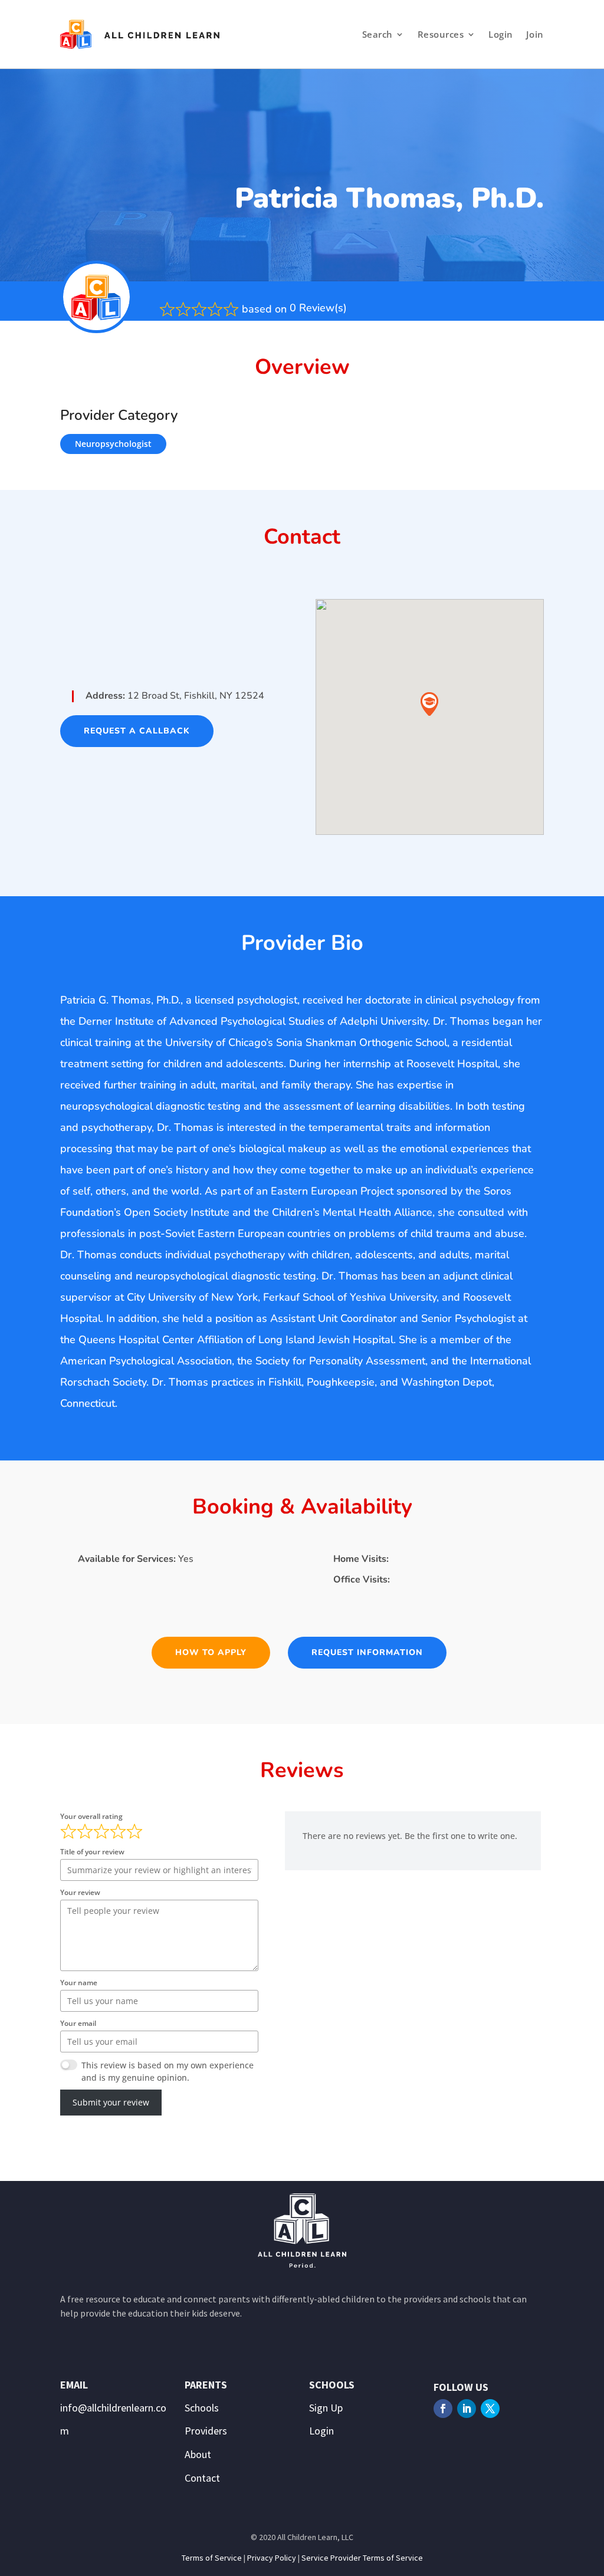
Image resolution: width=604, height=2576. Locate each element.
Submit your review (111, 2102)
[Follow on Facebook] (443, 2409)
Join (535, 34)
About (198, 2454)
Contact (202, 2478)
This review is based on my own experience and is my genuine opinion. (168, 2071)
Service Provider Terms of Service (362, 2558)
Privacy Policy (272, 2558)
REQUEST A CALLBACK (137, 731)
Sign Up (326, 2408)
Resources (441, 34)
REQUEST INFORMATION (367, 1652)
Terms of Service (212, 2558)
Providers (206, 2431)
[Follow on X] (490, 2409)
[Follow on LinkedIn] (467, 2409)
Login (501, 34)
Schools (202, 2408)
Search (377, 34)
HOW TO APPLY (211, 1652)
